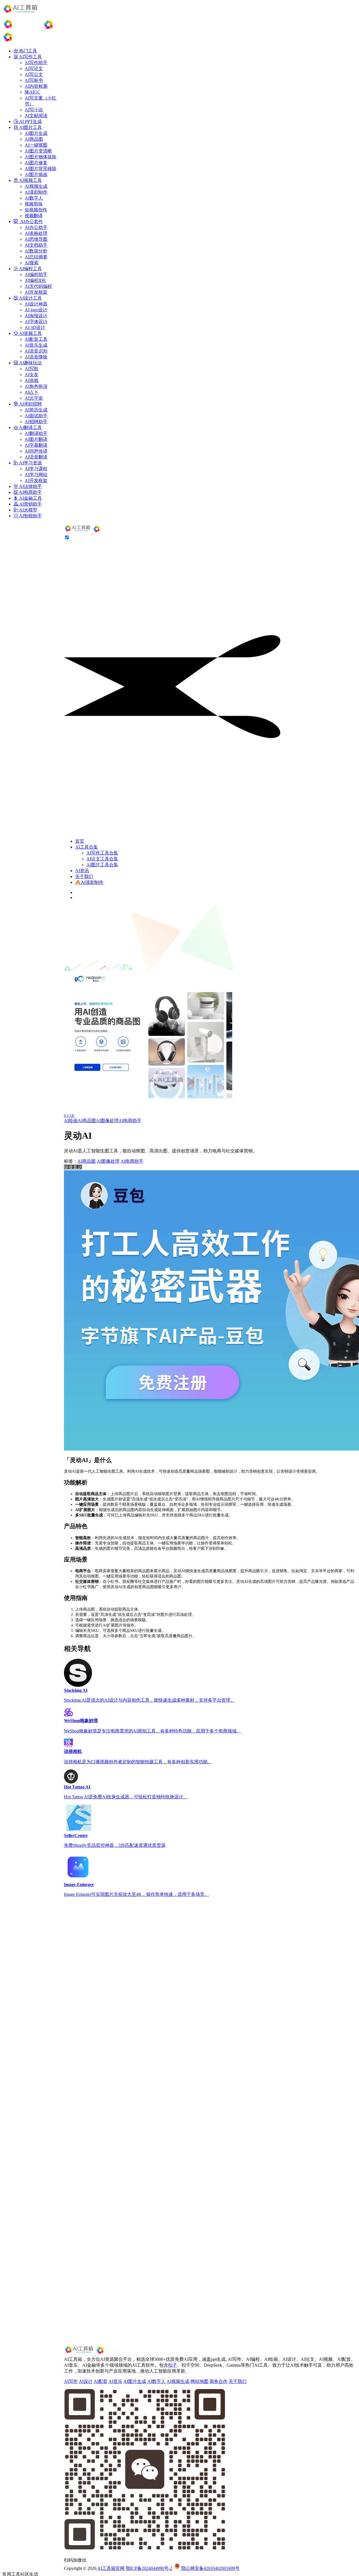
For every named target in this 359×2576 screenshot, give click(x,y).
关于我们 (84, 876)
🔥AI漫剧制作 (89, 882)
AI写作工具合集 (102, 853)
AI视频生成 (178, 2381)
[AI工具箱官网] (93, 532)
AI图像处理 (107, 1121)
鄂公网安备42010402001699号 (210, 2568)
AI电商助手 (130, 1121)
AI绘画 (71, 1121)
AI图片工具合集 (102, 865)
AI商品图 (87, 1121)
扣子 (172, 2365)
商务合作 (218, 2381)
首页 (80, 841)
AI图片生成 (135, 2381)
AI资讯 (82, 871)
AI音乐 (115, 2381)
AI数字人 (156, 2381)
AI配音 (101, 2381)
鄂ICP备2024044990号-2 (149, 2568)
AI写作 (71, 2381)
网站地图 (199, 2381)
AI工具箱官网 (111, 2568)
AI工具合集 (87, 847)
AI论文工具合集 (102, 859)
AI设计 (86, 2381)
